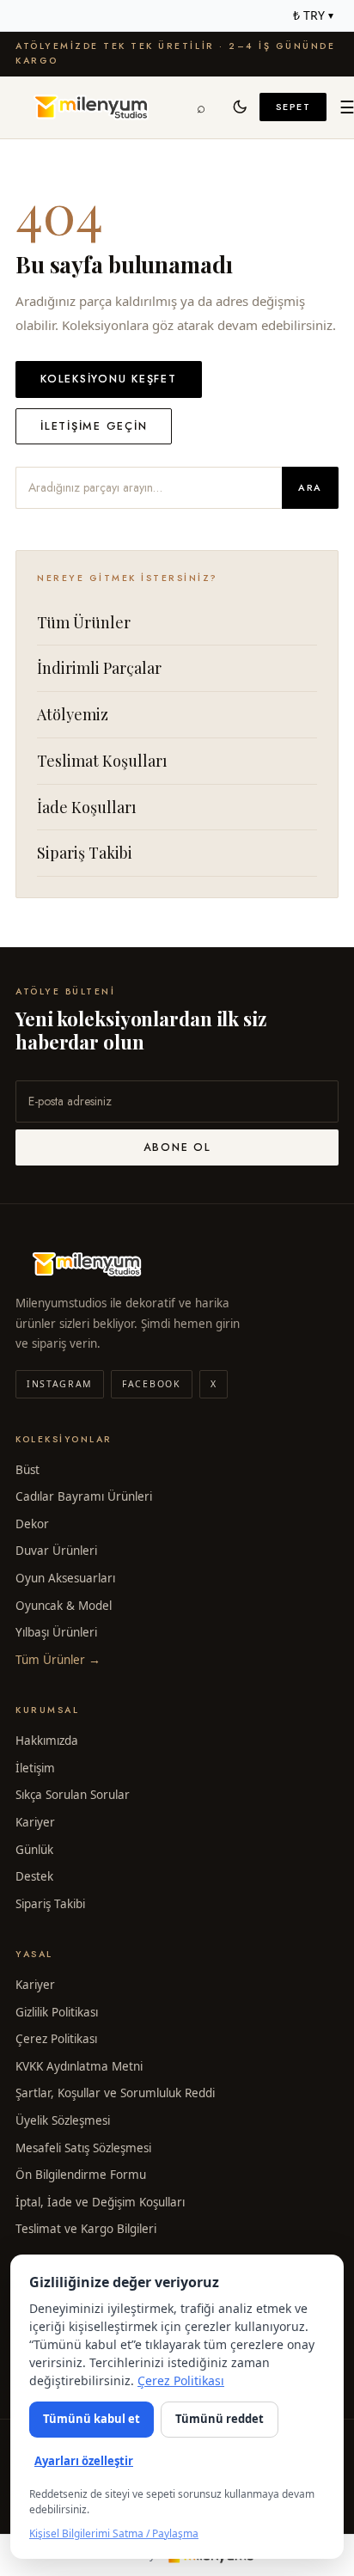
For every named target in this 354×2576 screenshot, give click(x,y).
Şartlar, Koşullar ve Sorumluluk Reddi (115, 2093)
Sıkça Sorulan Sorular (73, 1795)
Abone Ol (177, 1147)
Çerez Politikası (56, 2039)
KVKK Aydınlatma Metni (79, 2066)
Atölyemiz (73, 714)
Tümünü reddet (220, 2419)
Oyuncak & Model (64, 1606)
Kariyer (35, 1822)
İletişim (35, 1768)
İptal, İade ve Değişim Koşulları (100, 2202)
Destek (34, 1876)
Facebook (151, 1384)
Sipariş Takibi (85, 853)
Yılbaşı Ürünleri (56, 1632)
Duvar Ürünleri (56, 1551)
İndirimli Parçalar (99, 668)
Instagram (60, 1384)
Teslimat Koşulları (102, 761)
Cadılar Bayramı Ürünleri (84, 1496)
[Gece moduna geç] (241, 107)
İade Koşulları (87, 807)
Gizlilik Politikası (57, 2012)
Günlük (34, 1850)
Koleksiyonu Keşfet (109, 379)
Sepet (293, 107)
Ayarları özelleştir (84, 2461)
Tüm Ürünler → (58, 1660)
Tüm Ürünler (84, 622)
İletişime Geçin (94, 426)
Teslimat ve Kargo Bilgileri (86, 2229)
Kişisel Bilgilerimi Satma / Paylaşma (114, 2533)
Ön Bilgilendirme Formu (81, 2175)
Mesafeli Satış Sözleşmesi (83, 2148)
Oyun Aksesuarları (65, 1578)
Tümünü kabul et (92, 2419)
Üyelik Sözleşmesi (63, 2120)
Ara (310, 487)
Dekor (32, 1524)
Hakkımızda (47, 1741)
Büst (27, 1470)
